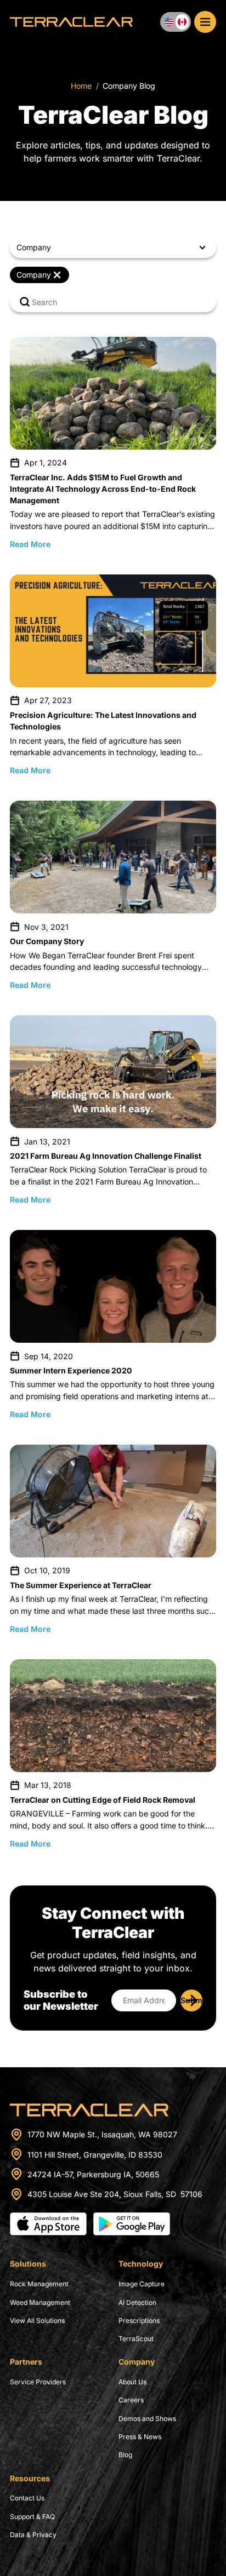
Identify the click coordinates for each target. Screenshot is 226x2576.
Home (81, 86)
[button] (113, 247)
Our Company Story (47, 941)
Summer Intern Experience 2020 (71, 1370)
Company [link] (34, 275)
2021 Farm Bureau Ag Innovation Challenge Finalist (106, 1156)
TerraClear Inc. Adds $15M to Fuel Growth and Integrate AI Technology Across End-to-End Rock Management (103, 489)
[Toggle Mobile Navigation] (205, 22)
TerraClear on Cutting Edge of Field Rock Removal (103, 1800)
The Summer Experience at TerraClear (81, 1585)
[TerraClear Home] (71, 22)
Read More (30, 544)
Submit (191, 2000)
